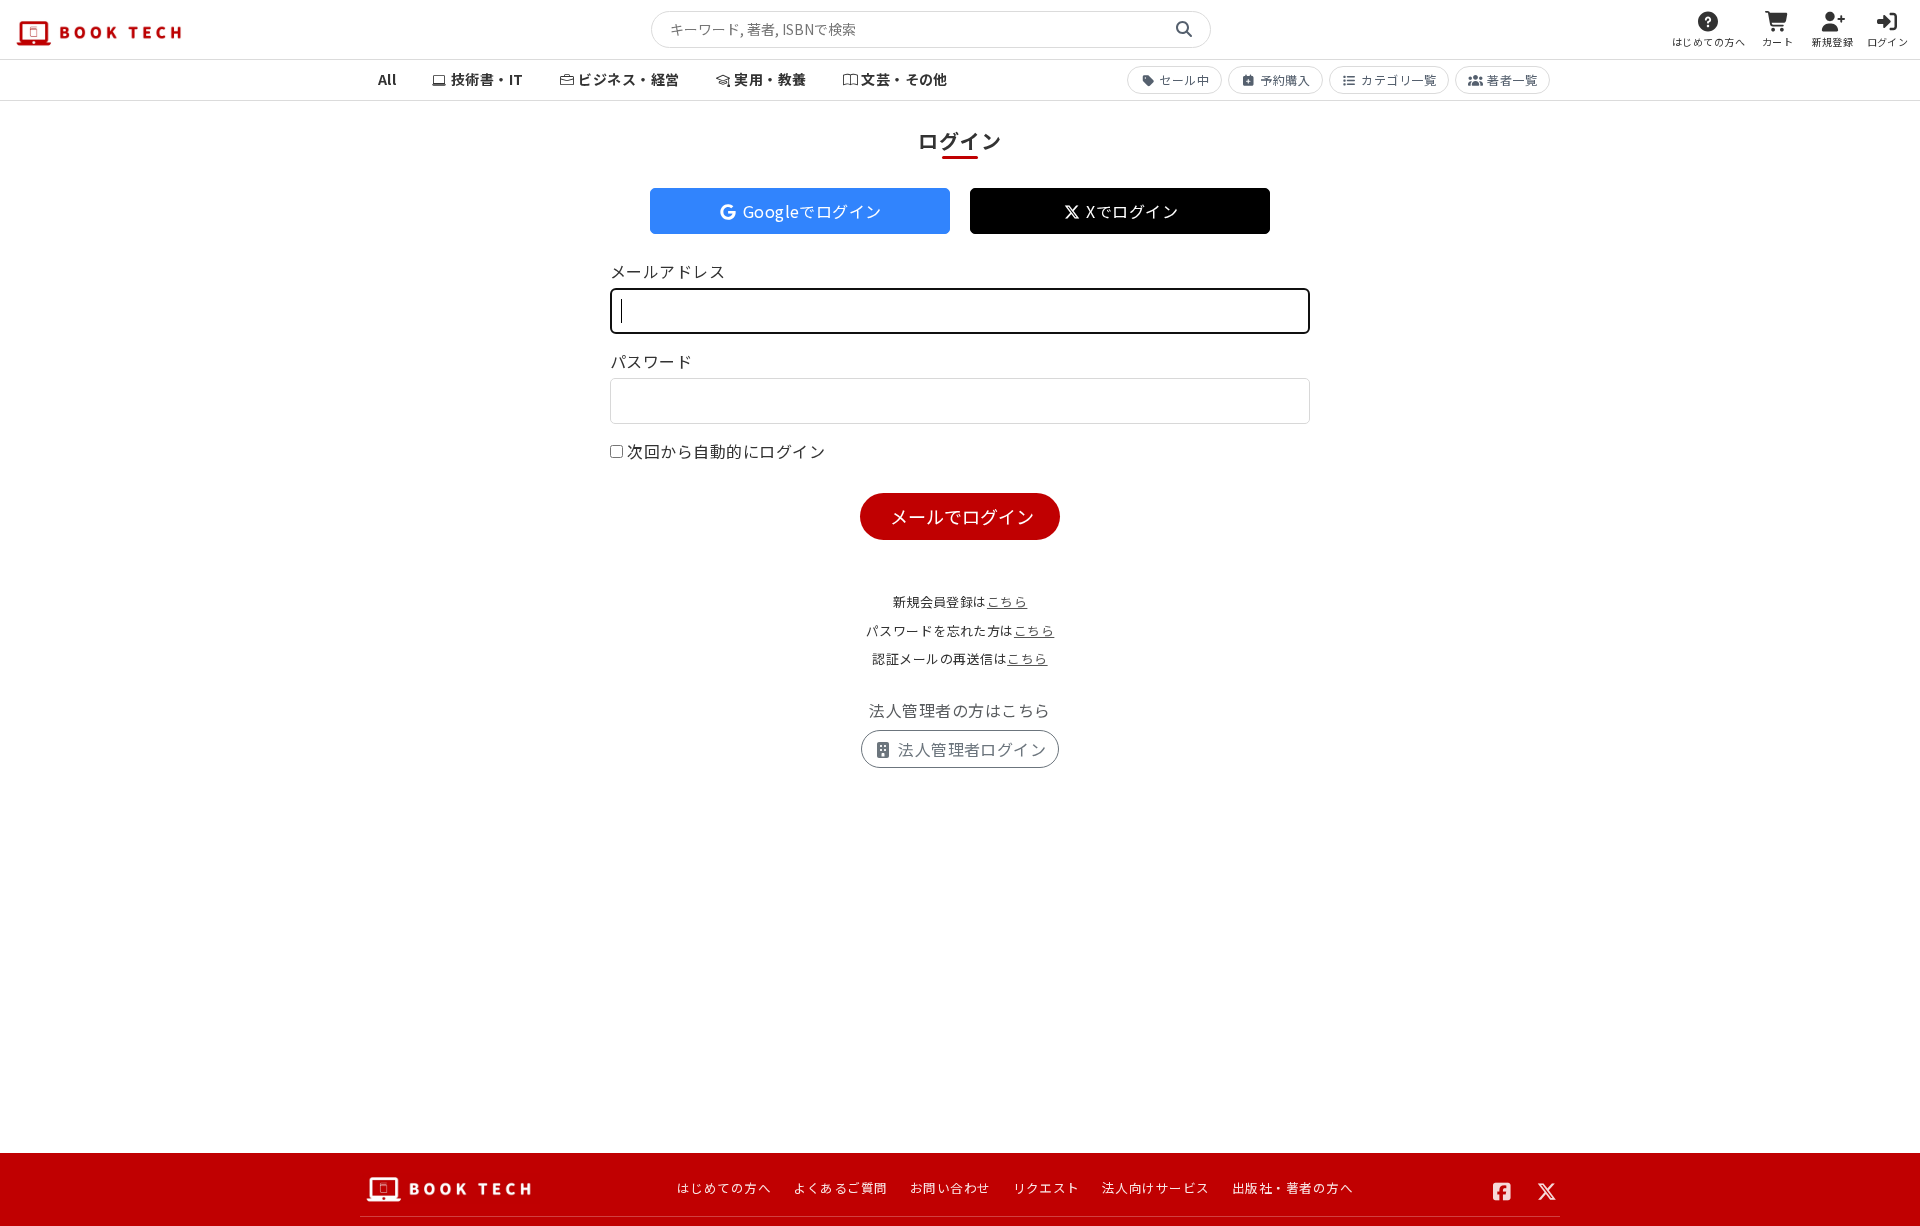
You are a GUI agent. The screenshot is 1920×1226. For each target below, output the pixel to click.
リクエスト (1046, 1187)
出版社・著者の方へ (1292, 1187)
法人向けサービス (1156, 1187)
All (387, 79)
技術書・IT (487, 79)
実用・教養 (770, 79)
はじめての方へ (724, 1187)
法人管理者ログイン (970, 749)
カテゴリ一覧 (1398, 79)
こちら (1007, 601)
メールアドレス (667, 271)
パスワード (651, 361)
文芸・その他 (904, 79)
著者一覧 (1512, 79)
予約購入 (1285, 79)
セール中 (1184, 79)
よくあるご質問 (840, 1187)
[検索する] (1184, 30)
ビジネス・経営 (628, 79)
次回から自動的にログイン (726, 451)
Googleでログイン (810, 211)
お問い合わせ (950, 1187)
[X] (1547, 1189)
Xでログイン (1130, 211)
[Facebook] (1502, 1189)
